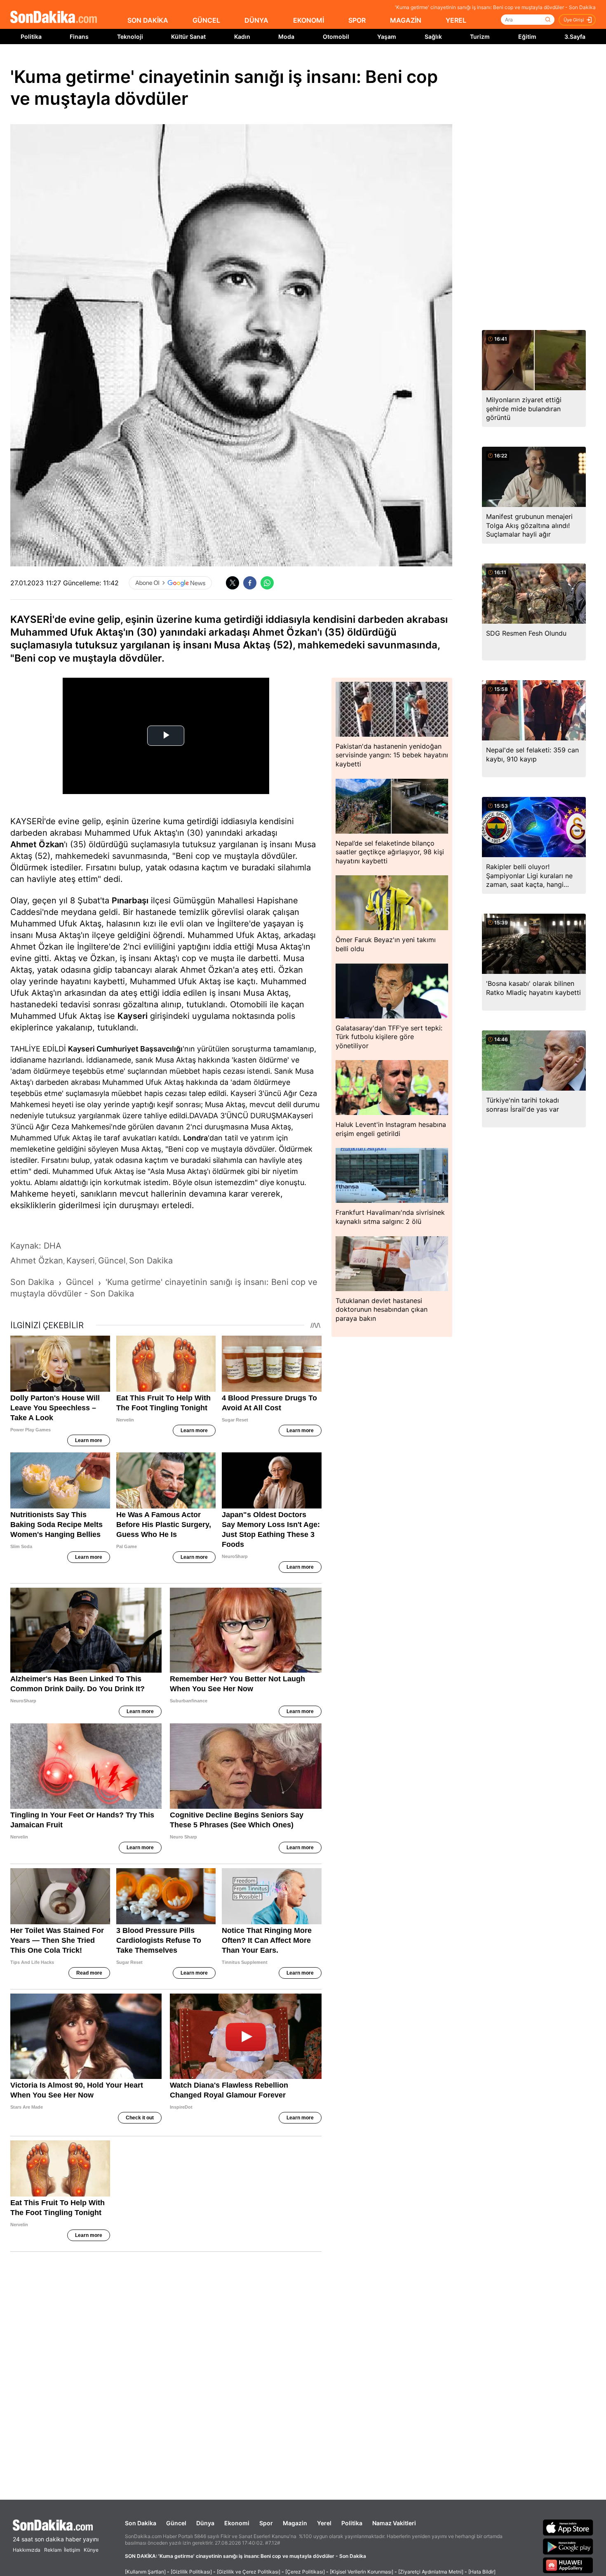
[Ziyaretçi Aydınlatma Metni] (431, 2572)
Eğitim (527, 37)
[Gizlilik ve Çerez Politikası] (249, 2572)
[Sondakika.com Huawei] (568, 2565)
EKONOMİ (309, 20)
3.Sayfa (575, 37)
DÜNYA (256, 20)
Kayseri (133, 1016)
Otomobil (336, 37)
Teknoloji (130, 37)
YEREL (456, 20)
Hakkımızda (27, 2550)
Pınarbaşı (130, 900)
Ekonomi (237, 2523)
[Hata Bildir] (482, 2572)
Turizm (480, 37)
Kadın (242, 37)
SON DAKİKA (148, 20)
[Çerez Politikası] (305, 2572)
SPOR (357, 20)
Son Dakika (141, 2523)
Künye (91, 2550)
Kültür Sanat (188, 37)
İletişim (72, 2550)
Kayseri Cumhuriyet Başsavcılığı (125, 1049)
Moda (286, 37)
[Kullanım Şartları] (145, 2572)
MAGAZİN (406, 20)
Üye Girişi (574, 20)
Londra (195, 1138)
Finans (79, 37)
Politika (31, 37)
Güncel (176, 2523)
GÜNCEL (206, 20)
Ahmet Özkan (37, 844)
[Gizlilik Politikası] (191, 2572)
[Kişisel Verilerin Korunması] (362, 2572)
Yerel (324, 2523)
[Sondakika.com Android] (568, 2546)
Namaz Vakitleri (394, 2523)
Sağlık (433, 37)
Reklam (53, 2550)
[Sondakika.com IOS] (568, 2527)
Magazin (295, 2523)
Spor (266, 2523)
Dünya (205, 2523)
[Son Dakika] (54, 18)
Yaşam (387, 37)
